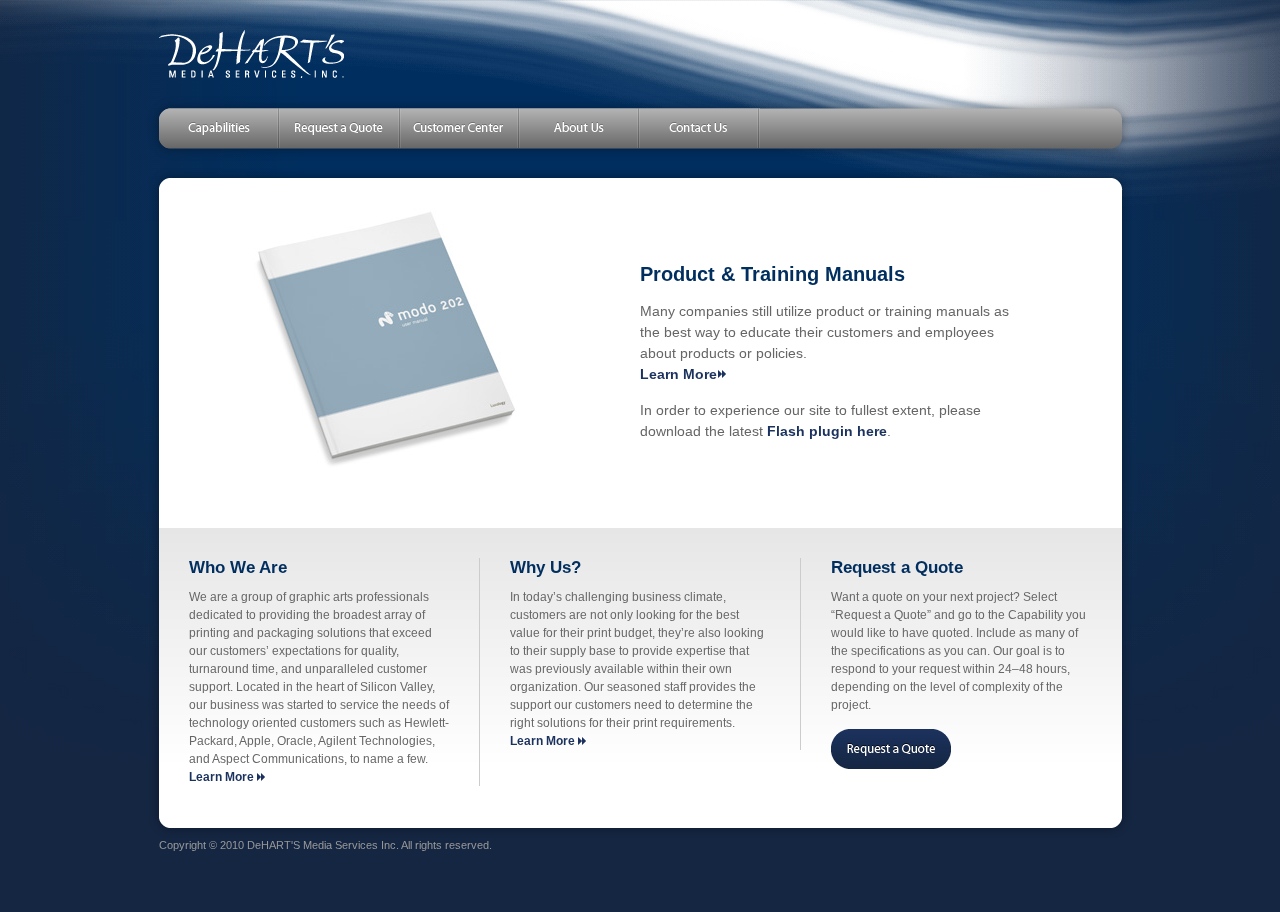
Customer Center (459, 128)
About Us (579, 128)
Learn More (678, 374)
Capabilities (209, 128)
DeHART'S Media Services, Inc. (251, 54)
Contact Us (699, 128)
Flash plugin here (827, 431)
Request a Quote (339, 128)
